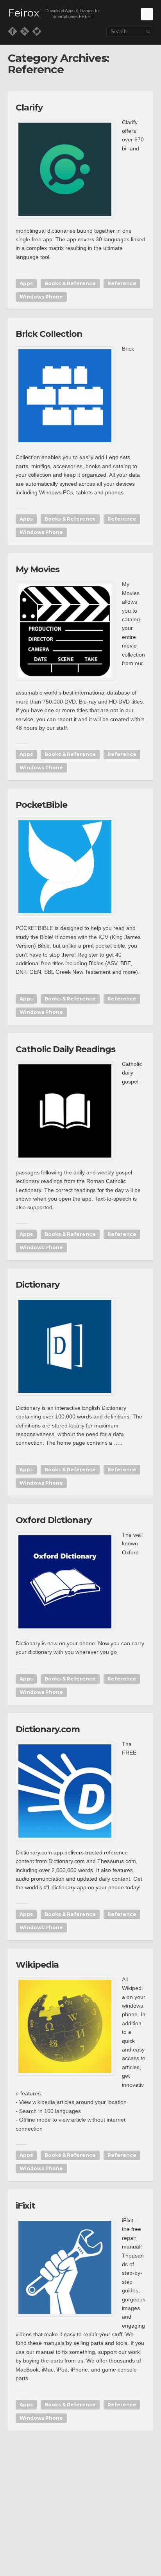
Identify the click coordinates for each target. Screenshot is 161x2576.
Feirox (23, 13)
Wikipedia (37, 1965)
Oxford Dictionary (54, 1520)
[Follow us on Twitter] (37, 31)
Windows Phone (41, 297)
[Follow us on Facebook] (13, 31)
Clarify (29, 108)
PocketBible (41, 805)
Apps (26, 283)
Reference (122, 283)
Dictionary (38, 1285)
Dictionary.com (48, 1729)
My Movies (38, 569)
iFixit (25, 2206)
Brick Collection (49, 334)
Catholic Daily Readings (65, 1049)
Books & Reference (70, 283)
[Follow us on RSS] (25, 31)
